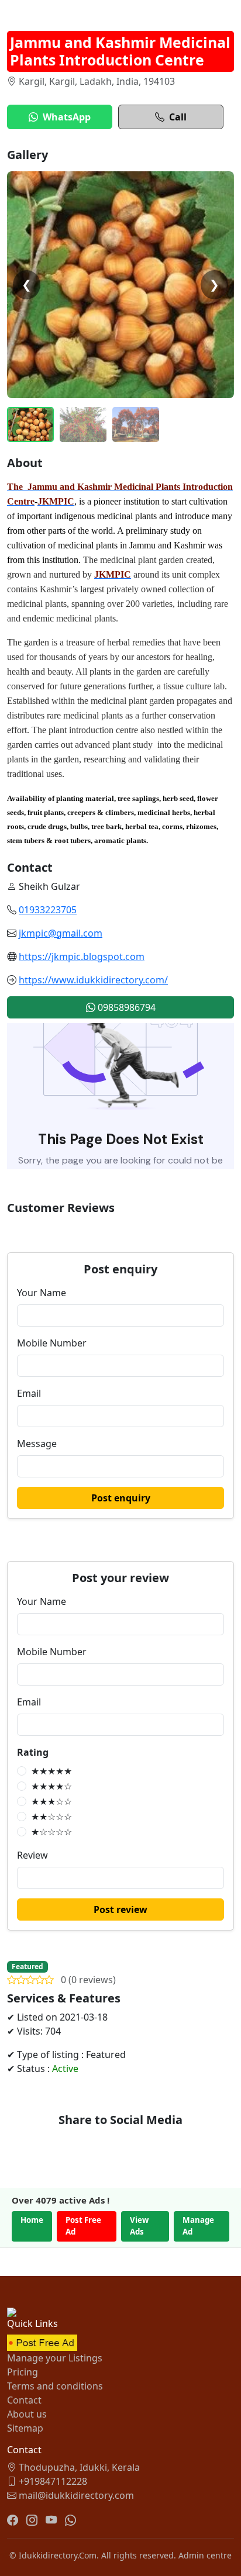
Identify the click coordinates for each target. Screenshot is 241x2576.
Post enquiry (121, 1498)
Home (32, 2220)
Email (29, 1393)
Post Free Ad (83, 2226)
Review (32, 1855)
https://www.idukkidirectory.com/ (93, 980)
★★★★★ (51, 1771)
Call (178, 117)
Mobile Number (52, 1343)
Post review (120, 1909)
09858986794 (125, 1007)
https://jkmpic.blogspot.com (82, 956)
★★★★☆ (51, 1786)
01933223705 (48, 910)
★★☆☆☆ (51, 1817)
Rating (33, 1752)
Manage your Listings (55, 2358)
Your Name (42, 1293)
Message (37, 1444)
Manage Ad (198, 2226)
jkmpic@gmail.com (61, 933)
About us (27, 2414)
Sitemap (25, 2428)
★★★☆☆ (51, 1801)
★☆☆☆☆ (51, 1832)
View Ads (139, 2226)
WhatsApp (67, 117)
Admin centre (205, 2555)
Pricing (23, 2372)
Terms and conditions (55, 2386)
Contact (24, 2400)
